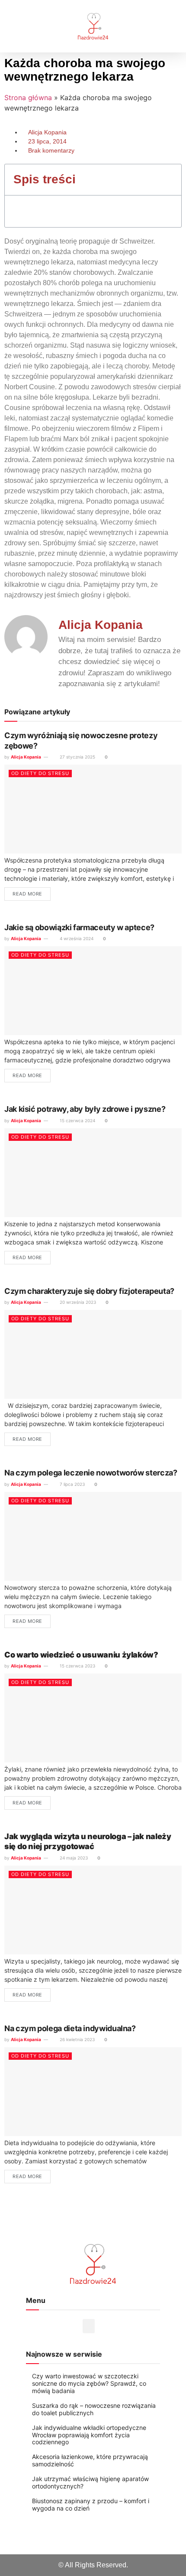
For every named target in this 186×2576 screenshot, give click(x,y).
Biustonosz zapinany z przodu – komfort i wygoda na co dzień (91, 2504)
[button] (19, 26)
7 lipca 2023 (72, 1484)
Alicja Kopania (26, 757)
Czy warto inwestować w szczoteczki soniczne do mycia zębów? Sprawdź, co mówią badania (89, 2383)
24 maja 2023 (73, 1858)
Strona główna (28, 98)
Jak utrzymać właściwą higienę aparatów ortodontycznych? (90, 2482)
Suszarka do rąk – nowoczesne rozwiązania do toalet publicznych (94, 2409)
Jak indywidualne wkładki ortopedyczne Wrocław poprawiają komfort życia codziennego (89, 2435)
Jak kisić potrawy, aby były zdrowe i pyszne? (85, 1109)
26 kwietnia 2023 (77, 2039)
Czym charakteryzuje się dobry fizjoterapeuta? (89, 1291)
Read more (27, 894)
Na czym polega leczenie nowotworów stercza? (91, 1473)
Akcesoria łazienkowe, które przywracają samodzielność (90, 2460)
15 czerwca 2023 (77, 1666)
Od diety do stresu (40, 773)
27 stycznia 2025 (77, 757)
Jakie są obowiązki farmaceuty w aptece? (79, 927)
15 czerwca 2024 (77, 1120)
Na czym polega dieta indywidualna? (70, 2028)
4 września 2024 (76, 938)
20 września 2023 (77, 1302)
